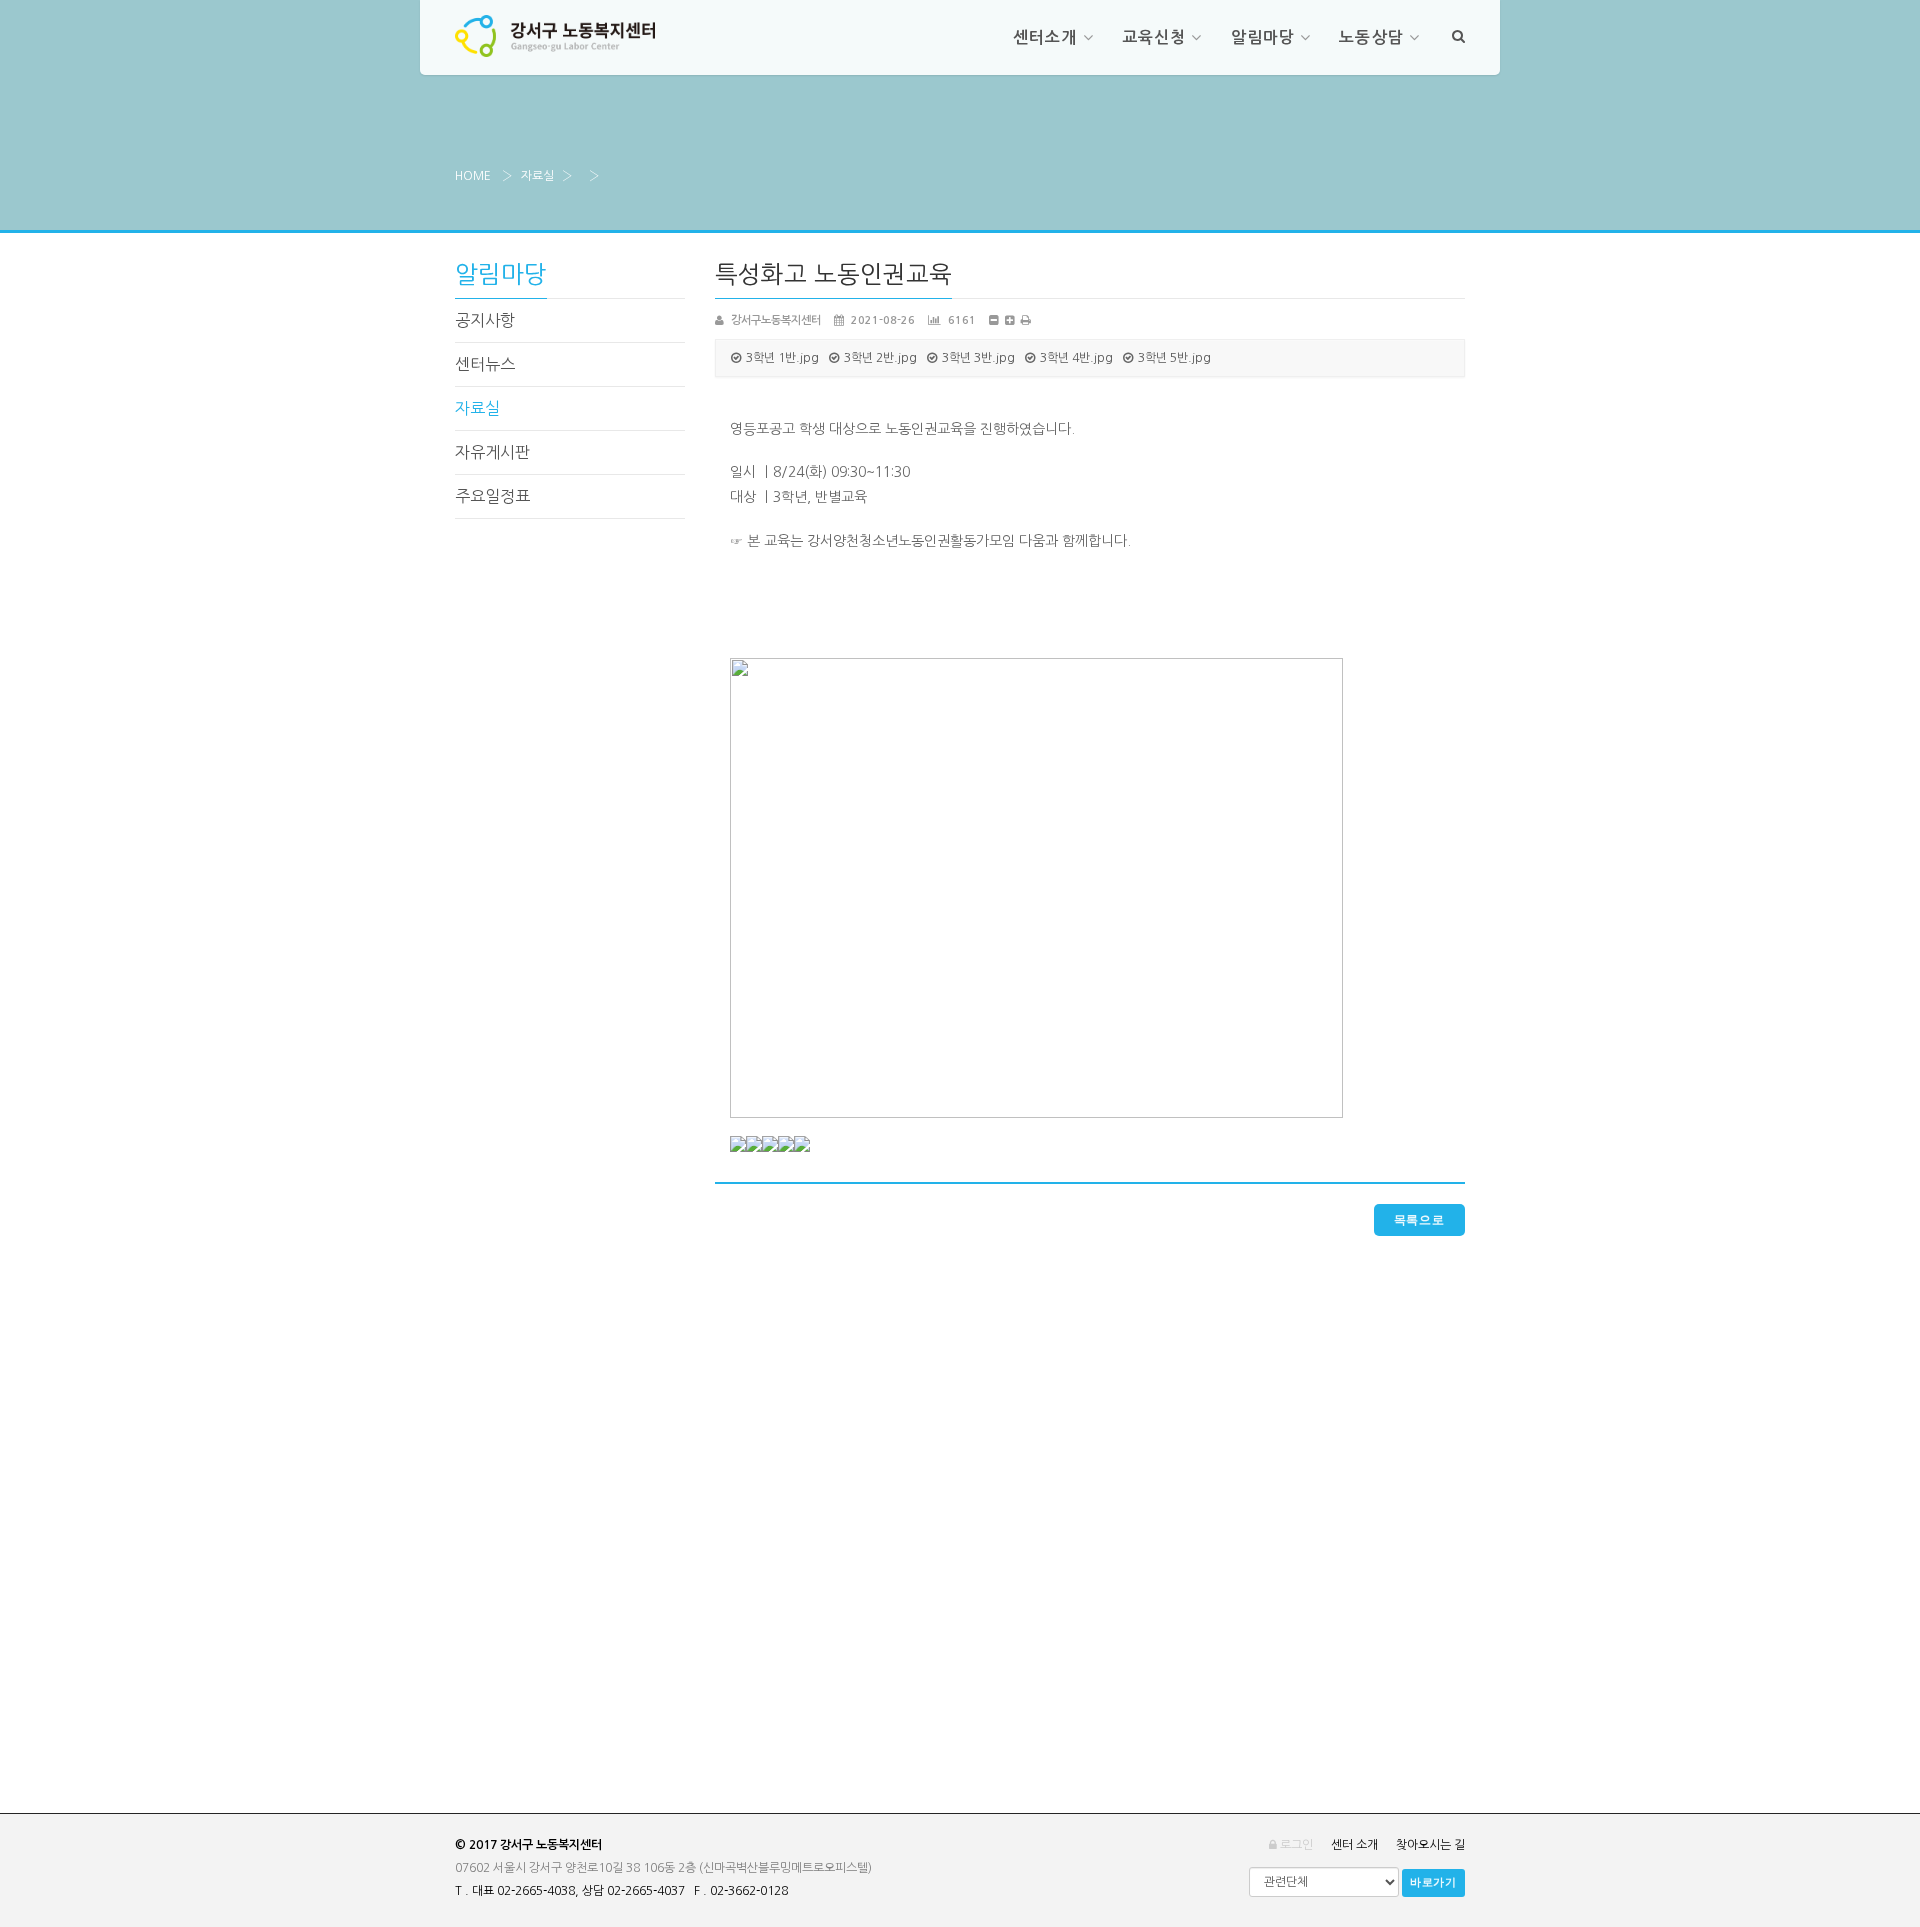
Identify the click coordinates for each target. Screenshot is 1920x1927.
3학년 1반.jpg (782, 358)
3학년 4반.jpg (1076, 358)
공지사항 (485, 320)
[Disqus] (1090, 1486)
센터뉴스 (485, 364)
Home (473, 176)
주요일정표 (492, 496)
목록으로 (1419, 1220)
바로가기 (1433, 1882)
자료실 (537, 176)
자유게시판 (492, 452)
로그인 (1295, 1845)
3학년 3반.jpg (978, 358)
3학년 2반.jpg (880, 358)
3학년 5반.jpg (1174, 358)
